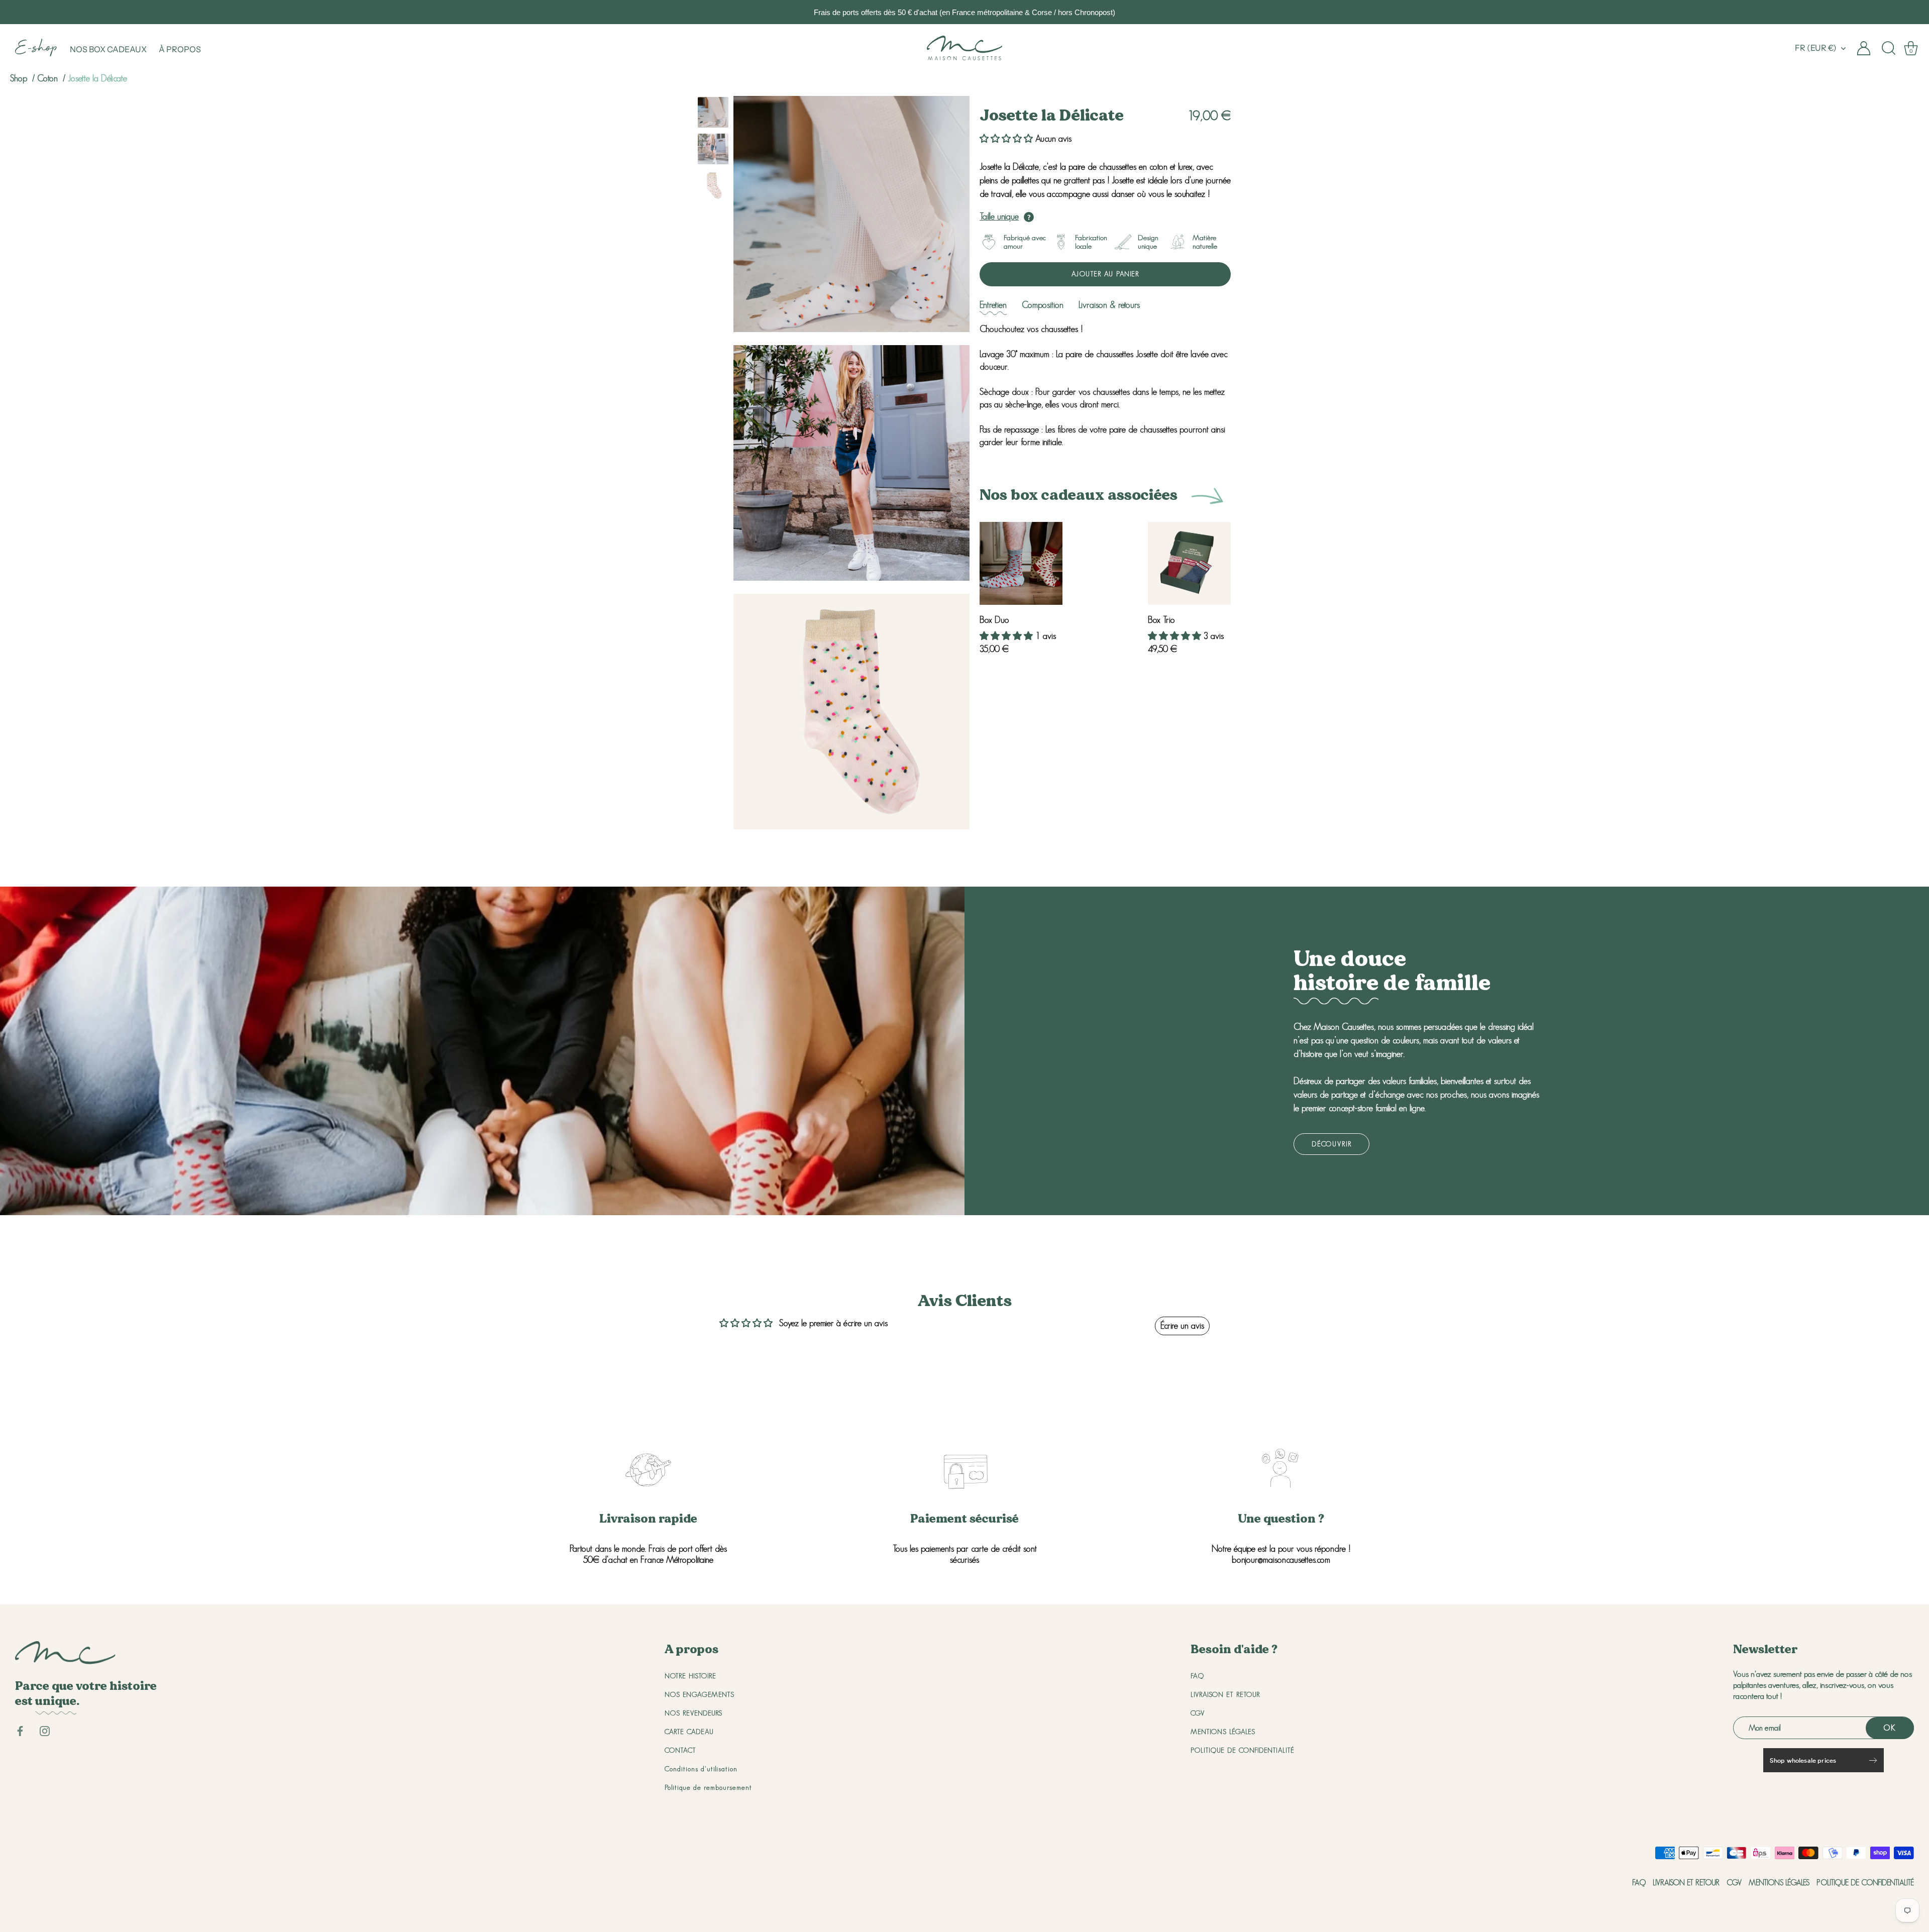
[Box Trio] (1189, 563)
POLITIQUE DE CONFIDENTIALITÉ (1243, 1750)
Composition (1043, 305)
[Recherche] (1889, 48)
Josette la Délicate (97, 78)
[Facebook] (20, 1730)
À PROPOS (180, 49)
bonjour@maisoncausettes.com (1281, 1560)
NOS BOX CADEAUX (108, 49)
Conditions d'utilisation (701, 1769)
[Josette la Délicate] (713, 112)
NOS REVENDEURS (693, 1713)
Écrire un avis (1182, 1326)
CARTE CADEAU (689, 1732)
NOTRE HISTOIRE (690, 1676)
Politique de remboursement (708, 1787)
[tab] (993, 305)
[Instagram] (45, 1730)
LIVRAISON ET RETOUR (1225, 1694)
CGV (1198, 1713)
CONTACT (680, 1750)
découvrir (1331, 1144)
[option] (713, 114)
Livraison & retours (1109, 305)
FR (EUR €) (1816, 48)
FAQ (1197, 1676)
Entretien (993, 305)
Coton (49, 78)
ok (1890, 1728)
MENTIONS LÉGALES (1223, 1732)
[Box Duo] (1021, 563)
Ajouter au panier (1105, 274)
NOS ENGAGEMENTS (700, 1694)
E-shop (36, 49)
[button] (1006, 139)
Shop (19, 78)
